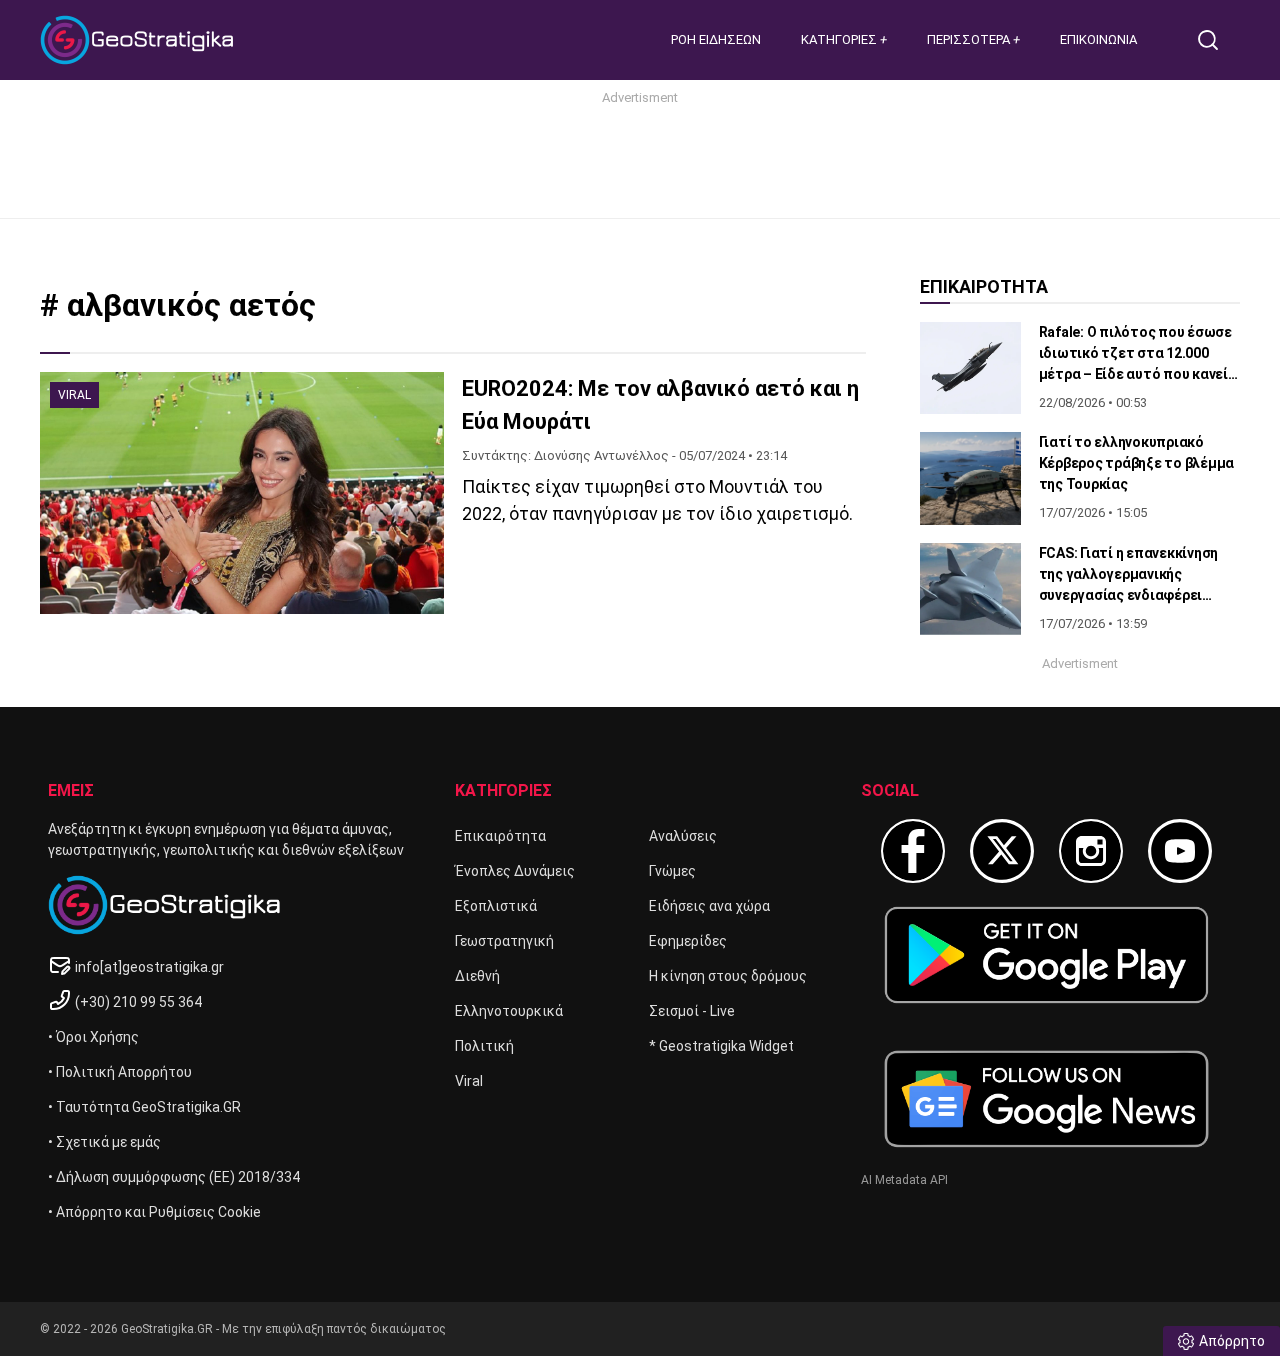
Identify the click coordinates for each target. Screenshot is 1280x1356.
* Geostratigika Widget (721, 1046)
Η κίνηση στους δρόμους (728, 976)
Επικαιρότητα (500, 836)
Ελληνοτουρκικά (509, 1011)
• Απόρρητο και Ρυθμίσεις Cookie (154, 1212)
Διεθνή (477, 976)
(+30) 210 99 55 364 (138, 1002)
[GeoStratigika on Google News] (1046, 1099)
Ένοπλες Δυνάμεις (515, 871)
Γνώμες (672, 871)
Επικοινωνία (1098, 39)
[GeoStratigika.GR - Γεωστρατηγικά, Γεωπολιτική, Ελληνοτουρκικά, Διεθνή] (140, 40)
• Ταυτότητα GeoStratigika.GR (144, 1107)
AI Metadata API (904, 1180)
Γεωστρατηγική (504, 941)
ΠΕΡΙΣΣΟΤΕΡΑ (970, 39)
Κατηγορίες (840, 39)
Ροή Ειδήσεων (716, 39)
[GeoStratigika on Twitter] (1002, 851)
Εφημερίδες (688, 941)
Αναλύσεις (683, 836)
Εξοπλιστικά (496, 906)
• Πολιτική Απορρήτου (120, 1072)
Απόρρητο (1232, 1341)
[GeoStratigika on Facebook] (913, 851)
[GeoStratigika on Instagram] (1091, 851)
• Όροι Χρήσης (93, 1037)
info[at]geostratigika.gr (149, 967)
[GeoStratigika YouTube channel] (1180, 851)
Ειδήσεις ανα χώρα (709, 906)
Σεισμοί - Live (692, 1011)
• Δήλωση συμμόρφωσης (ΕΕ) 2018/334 (174, 1177)
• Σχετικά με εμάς (104, 1142)
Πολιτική (484, 1046)
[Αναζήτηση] (1216, 40)
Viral (469, 1081)
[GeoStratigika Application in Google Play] (1046, 954)
